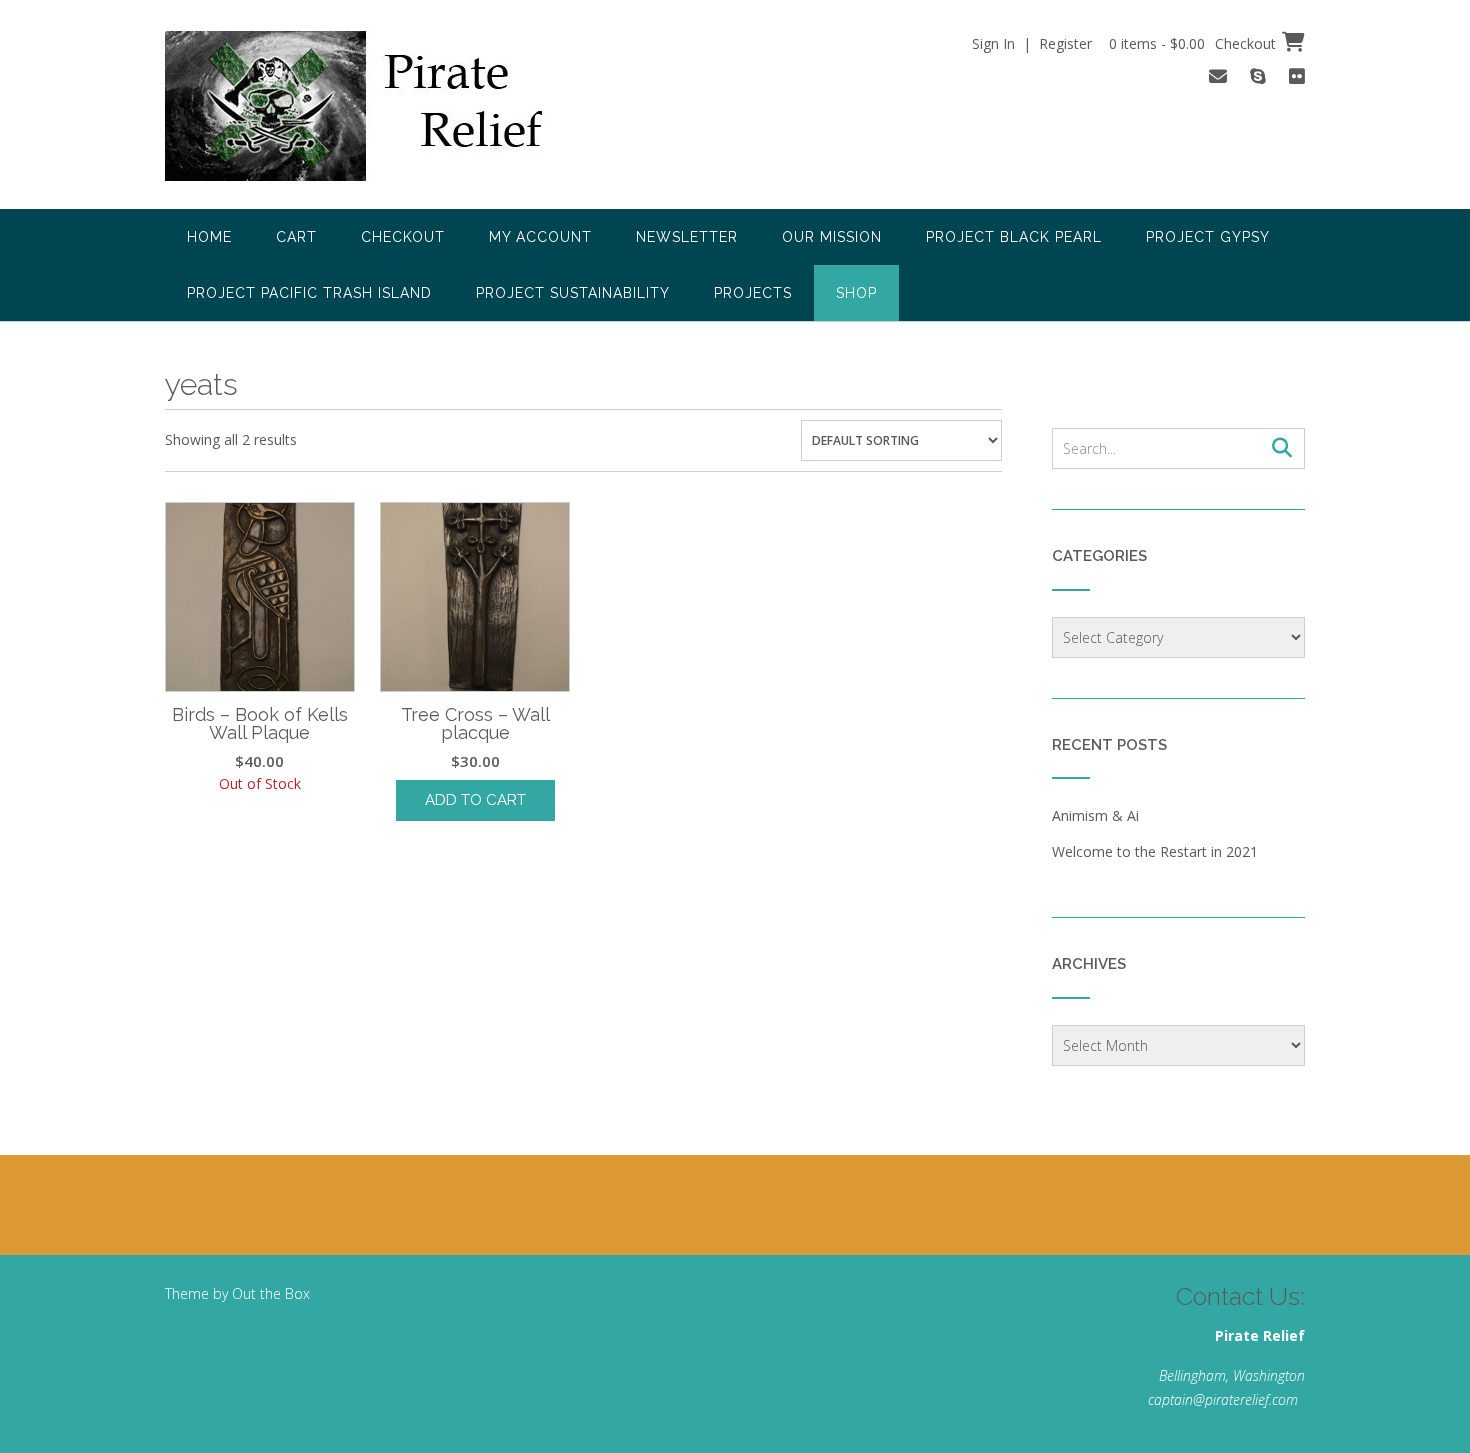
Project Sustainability (573, 293)
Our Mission (832, 237)
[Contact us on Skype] (1258, 76)
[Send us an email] (1218, 76)
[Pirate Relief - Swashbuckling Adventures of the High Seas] (381, 106)
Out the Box (271, 1293)
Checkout (403, 237)
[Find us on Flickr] (1297, 76)
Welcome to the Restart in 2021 (1155, 851)
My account (540, 237)
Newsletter (687, 237)
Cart (296, 237)
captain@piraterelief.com (1223, 1399)
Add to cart (475, 800)
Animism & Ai (1095, 815)
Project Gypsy (1208, 237)
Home (209, 237)
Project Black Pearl (1014, 237)
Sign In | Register (1032, 43)
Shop (856, 293)
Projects (753, 293)
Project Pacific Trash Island (309, 293)
